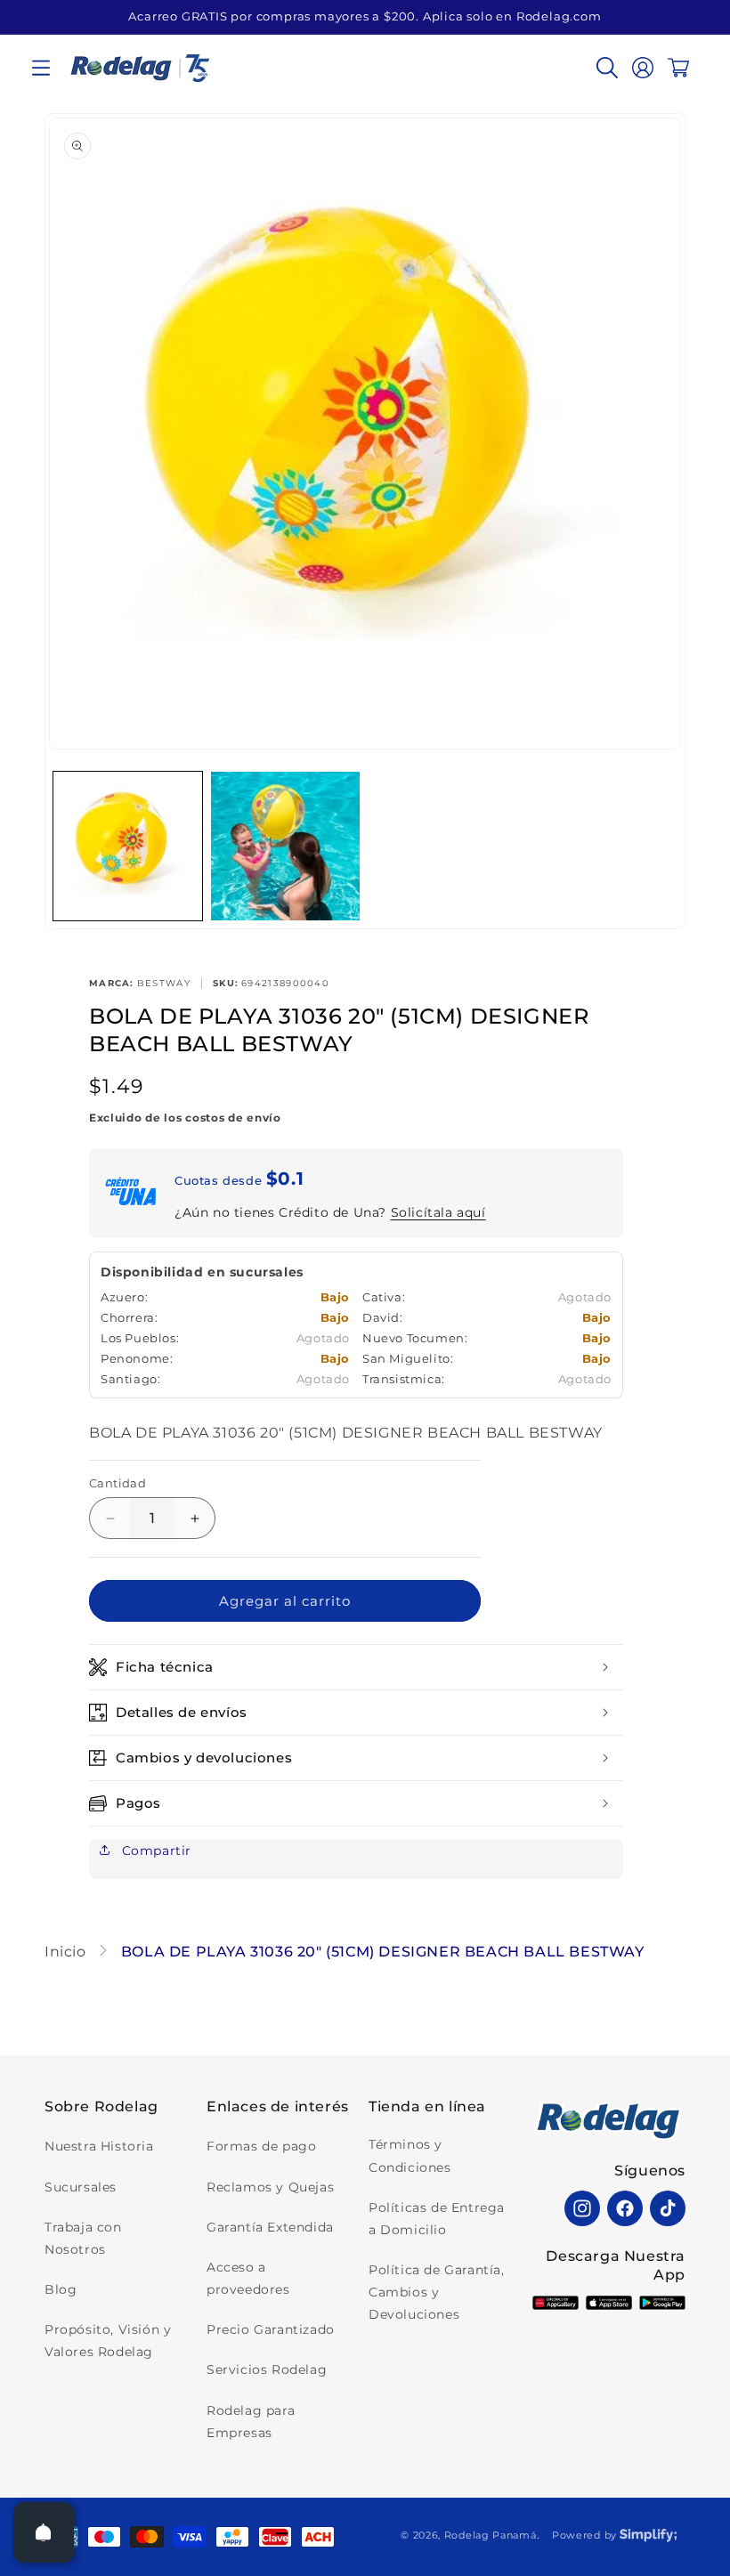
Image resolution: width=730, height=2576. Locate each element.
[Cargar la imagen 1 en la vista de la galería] (128, 846)
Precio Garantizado (271, 2329)
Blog (61, 2289)
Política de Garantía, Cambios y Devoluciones (437, 2292)
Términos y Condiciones (410, 2155)
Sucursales (81, 2187)
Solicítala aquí (438, 1212)
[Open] (44, 2532)
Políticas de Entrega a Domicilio (437, 2219)
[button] (41, 68)
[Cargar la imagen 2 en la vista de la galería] (285, 846)
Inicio (67, 1952)
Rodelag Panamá (491, 2535)
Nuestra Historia (99, 2146)
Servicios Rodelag (267, 2369)
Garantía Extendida (270, 2227)
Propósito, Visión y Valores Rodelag (108, 2341)
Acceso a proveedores (248, 2278)
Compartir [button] (154, 1851)
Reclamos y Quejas (270, 2187)
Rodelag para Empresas (251, 2422)
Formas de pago (261, 2146)
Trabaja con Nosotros (83, 2238)
